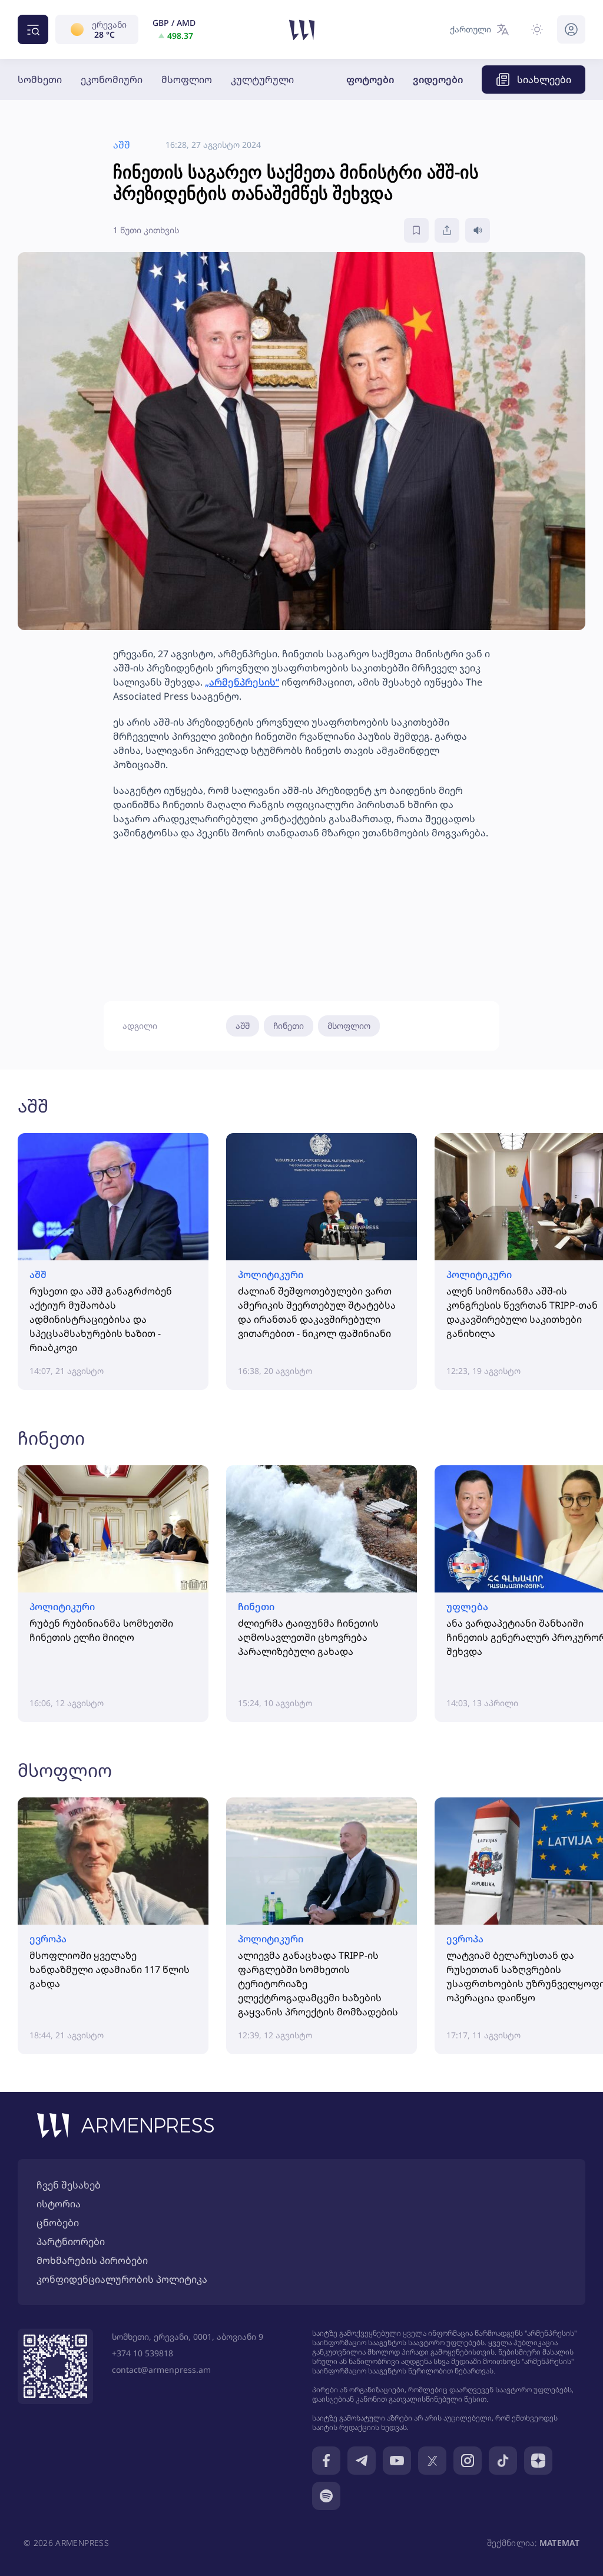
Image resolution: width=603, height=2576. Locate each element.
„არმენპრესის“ (242, 682)
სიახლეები (544, 80)
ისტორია (59, 2204)
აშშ (243, 1026)
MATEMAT (559, 2543)
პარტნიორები (71, 2241)
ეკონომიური (112, 80)
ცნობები (58, 2223)
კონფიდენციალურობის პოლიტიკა (122, 2279)
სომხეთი (40, 80)
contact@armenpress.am (161, 2370)
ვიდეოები (438, 80)
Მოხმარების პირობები (92, 2260)
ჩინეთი (289, 1026)
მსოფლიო (187, 80)
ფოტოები (370, 80)
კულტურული (262, 80)
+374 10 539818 (143, 2353)
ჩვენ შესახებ (69, 2185)
